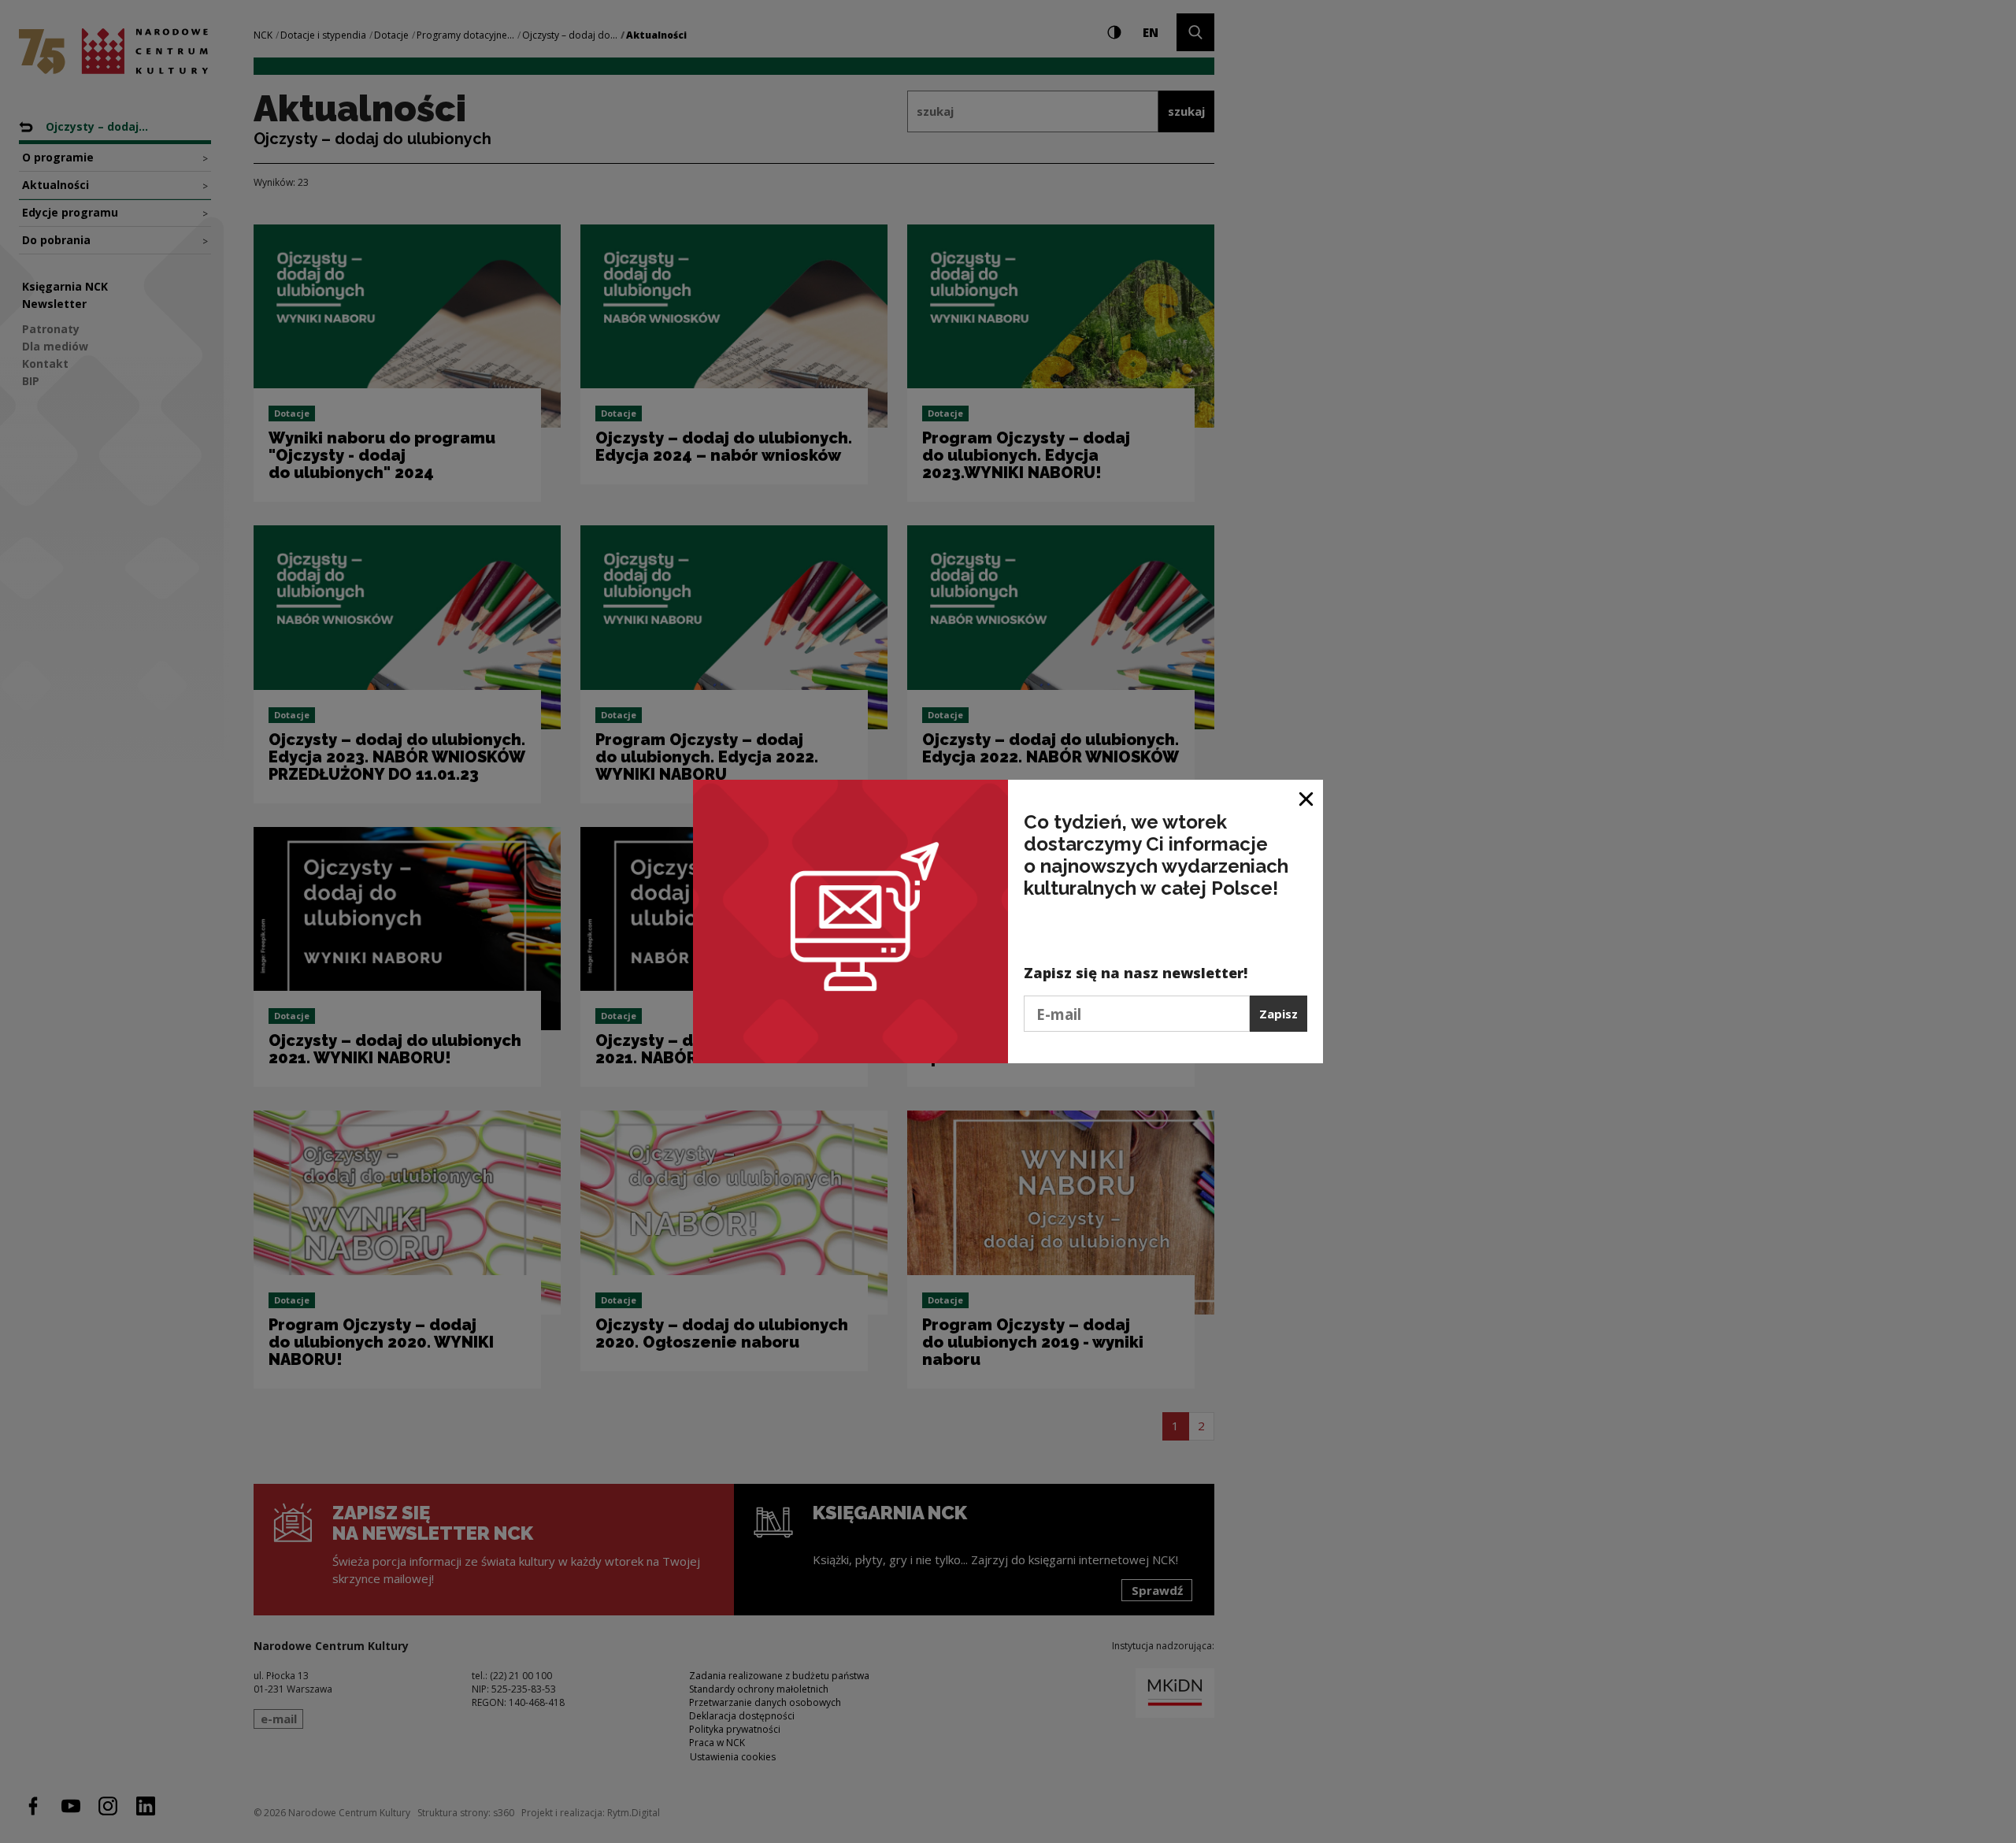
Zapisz (1279, 1014)
